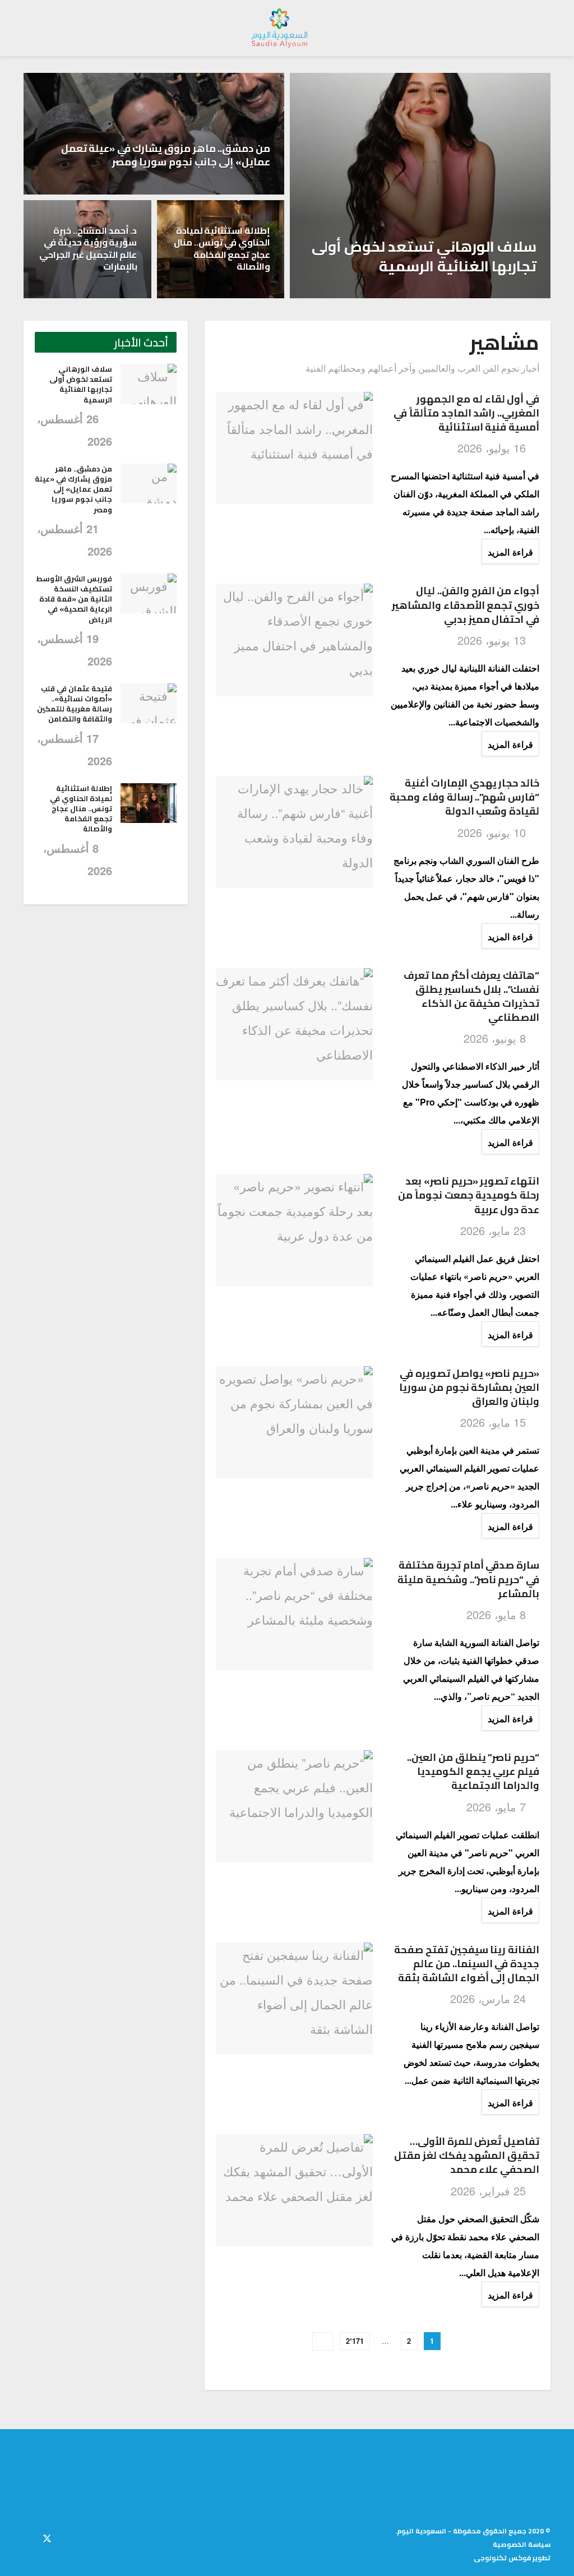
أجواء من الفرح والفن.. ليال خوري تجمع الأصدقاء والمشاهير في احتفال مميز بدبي (466, 605)
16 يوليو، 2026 (493, 448)
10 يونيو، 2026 (493, 832)
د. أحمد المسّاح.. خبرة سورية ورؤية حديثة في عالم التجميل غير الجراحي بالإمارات (88, 249)
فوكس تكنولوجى (502, 2558)
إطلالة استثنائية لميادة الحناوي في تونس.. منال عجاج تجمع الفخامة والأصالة (222, 249)
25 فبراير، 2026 (490, 2191)
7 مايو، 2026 (498, 1807)
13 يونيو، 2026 (493, 640)
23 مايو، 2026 (495, 1230)
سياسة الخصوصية (522, 2544)
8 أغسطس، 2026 (217, 292)
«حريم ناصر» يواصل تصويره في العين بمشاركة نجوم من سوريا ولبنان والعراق (469, 1387)
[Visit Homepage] (280, 28)
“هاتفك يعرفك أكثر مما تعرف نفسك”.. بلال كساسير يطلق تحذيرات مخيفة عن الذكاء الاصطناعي (471, 996)
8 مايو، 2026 (498, 1614)
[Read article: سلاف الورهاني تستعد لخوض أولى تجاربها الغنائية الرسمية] (149, 384)
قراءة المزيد (507, 552)
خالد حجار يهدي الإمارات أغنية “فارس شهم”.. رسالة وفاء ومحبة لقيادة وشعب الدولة (464, 797)
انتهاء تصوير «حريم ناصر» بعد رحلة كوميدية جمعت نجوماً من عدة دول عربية (469, 1195)
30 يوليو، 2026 (91, 292)
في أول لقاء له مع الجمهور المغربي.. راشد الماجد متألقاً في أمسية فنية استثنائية (466, 413)
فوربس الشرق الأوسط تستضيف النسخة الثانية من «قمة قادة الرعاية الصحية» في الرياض (74, 599)
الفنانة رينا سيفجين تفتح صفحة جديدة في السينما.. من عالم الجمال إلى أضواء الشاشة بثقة (467, 1964)
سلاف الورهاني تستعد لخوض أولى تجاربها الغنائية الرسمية (424, 256)
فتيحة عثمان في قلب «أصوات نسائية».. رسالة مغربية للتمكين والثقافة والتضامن (75, 704)
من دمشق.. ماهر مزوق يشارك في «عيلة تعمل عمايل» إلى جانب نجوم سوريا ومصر (166, 155)
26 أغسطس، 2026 (480, 292)
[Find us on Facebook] (67, 2537)
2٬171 (355, 2341)
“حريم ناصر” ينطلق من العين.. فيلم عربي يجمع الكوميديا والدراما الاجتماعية (473, 1771)
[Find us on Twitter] (47, 2537)
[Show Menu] (540, 28)
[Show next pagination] (323, 2341)
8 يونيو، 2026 (496, 1038)
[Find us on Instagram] (27, 2537)
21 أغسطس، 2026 (214, 189)
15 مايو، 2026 (495, 1422)
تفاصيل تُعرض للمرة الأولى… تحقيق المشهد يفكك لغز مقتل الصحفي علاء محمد (467, 2155)
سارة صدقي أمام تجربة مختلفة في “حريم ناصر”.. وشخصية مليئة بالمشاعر (468, 1579)
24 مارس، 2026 (490, 1998)
